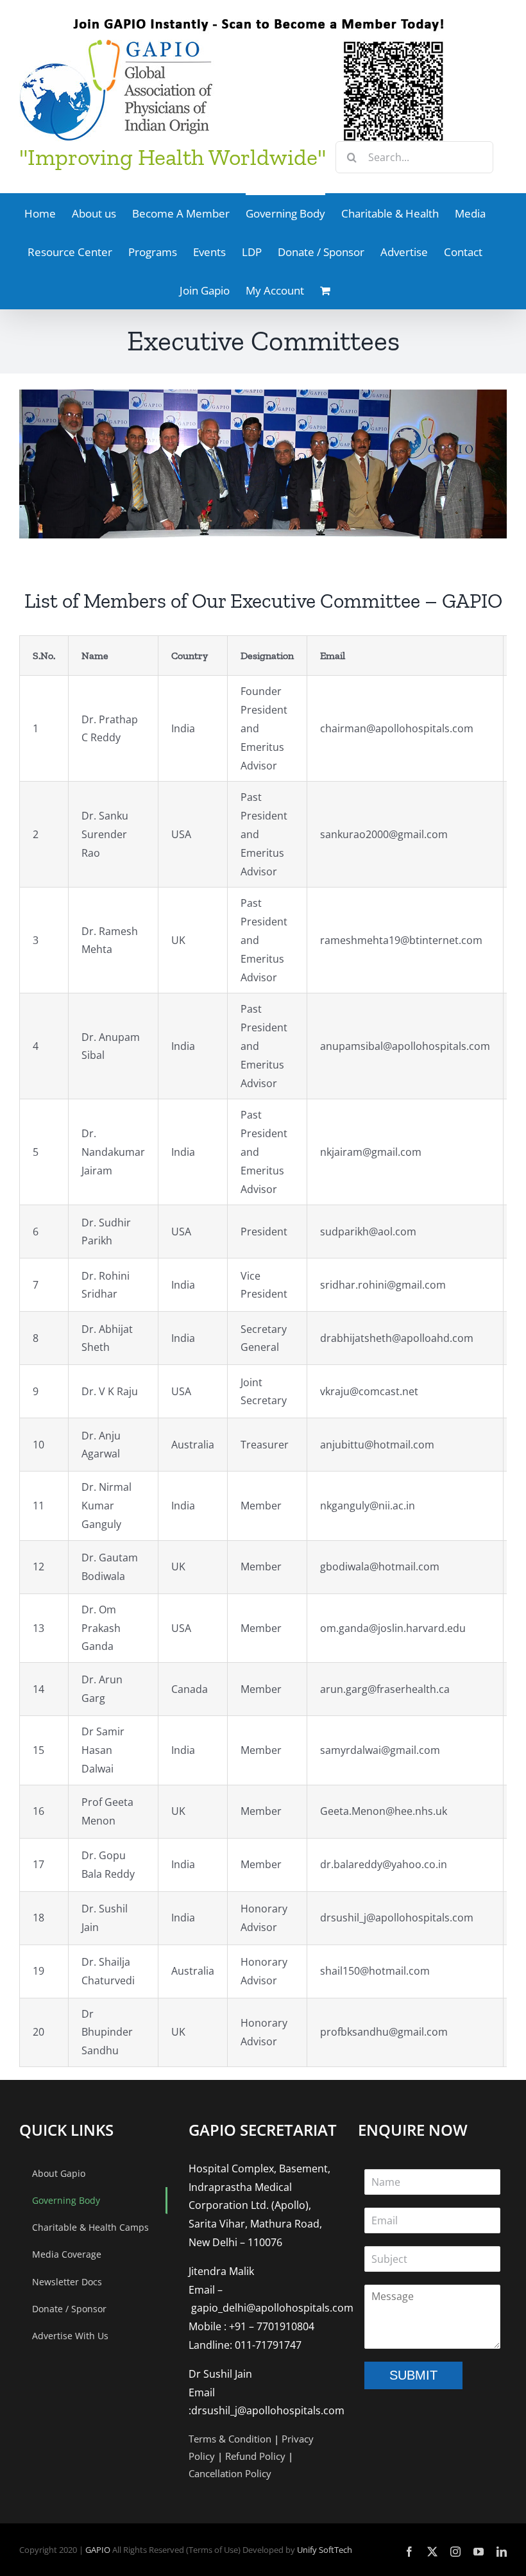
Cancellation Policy (230, 2473)
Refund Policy (255, 2456)
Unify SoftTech (325, 2550)
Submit (413, 2375)
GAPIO (98, 2550)
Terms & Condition (230, 2439)
